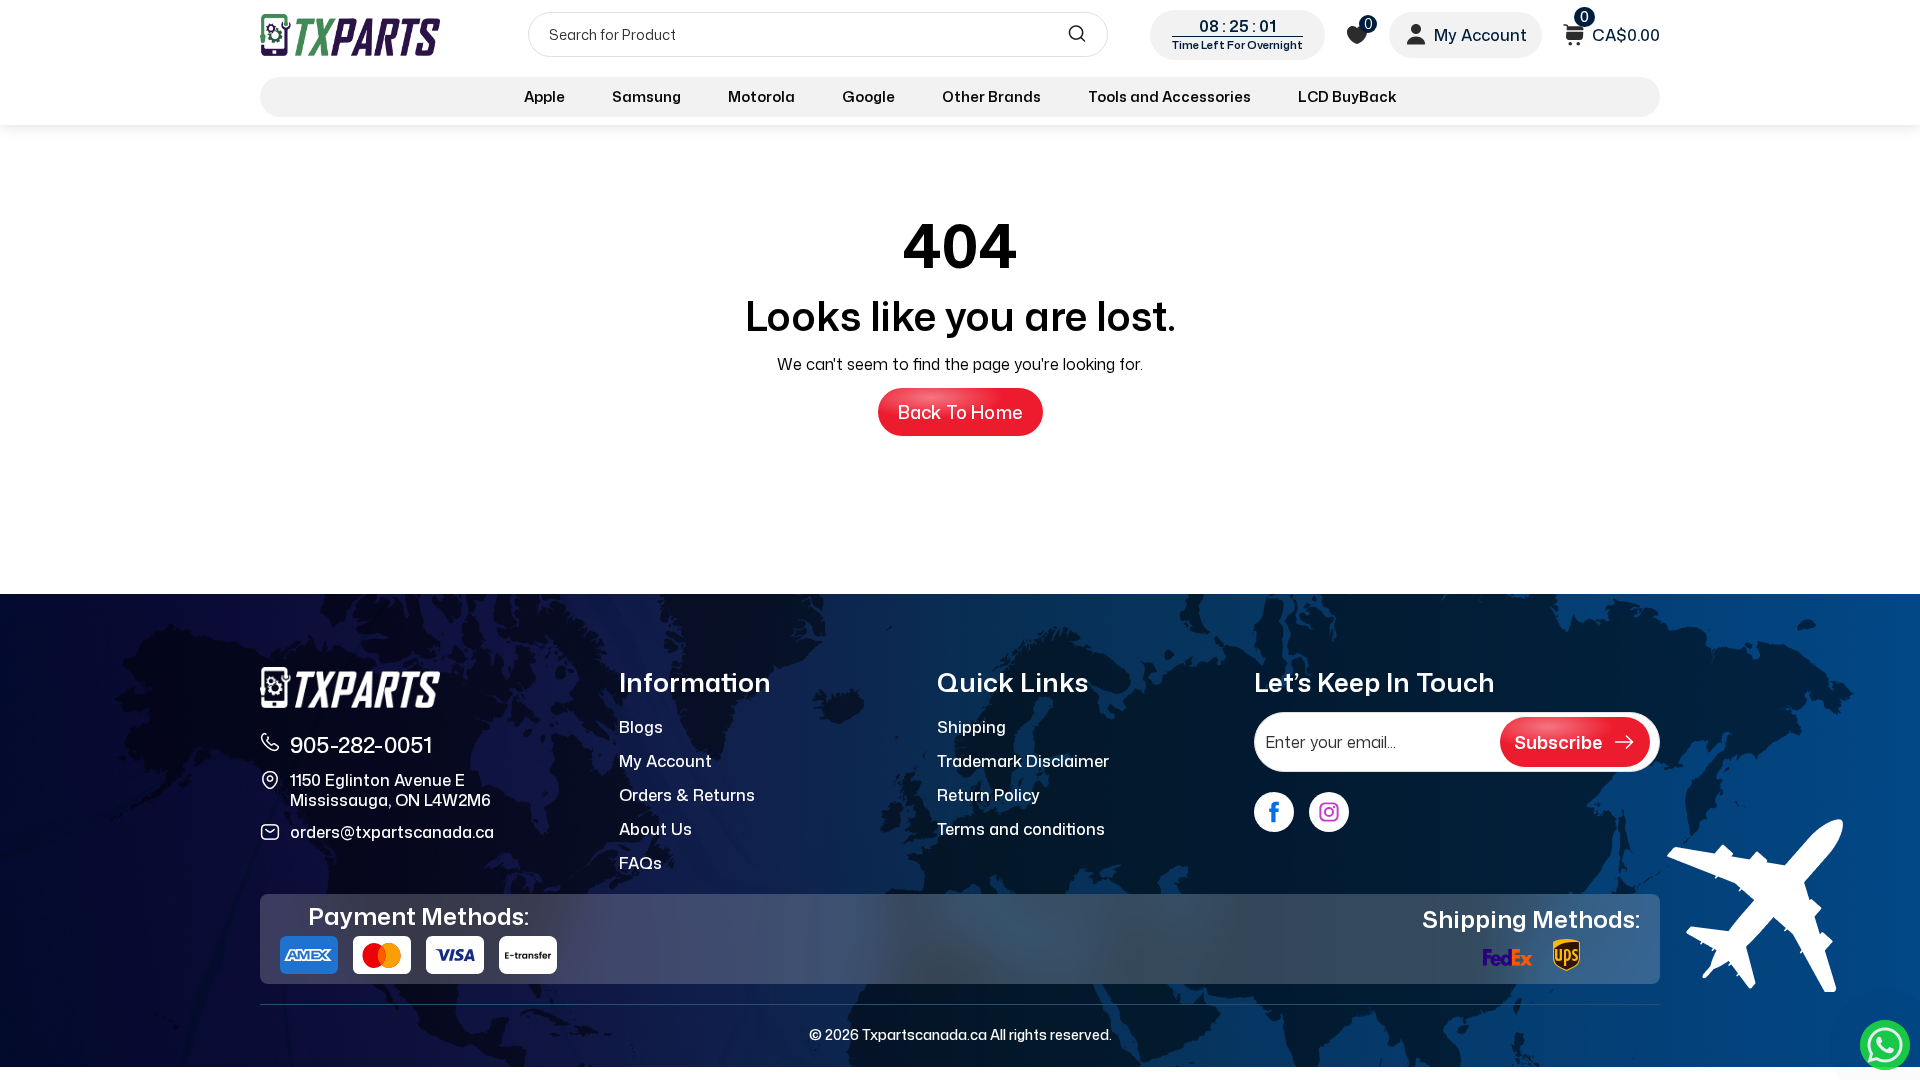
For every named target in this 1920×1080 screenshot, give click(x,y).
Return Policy (988, 795)
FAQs (640, 863)
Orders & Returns (687, 795)
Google (868, 96)
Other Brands (991, 96)
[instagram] (1329, 812)
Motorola (761, 96)
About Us (655, 829)
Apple (544, 96)
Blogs (641, 727)
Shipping (971, 727)
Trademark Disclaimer (1023, 761)
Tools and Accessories (1169, 96)
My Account (665, 761)
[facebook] (1274, 812)
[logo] (352, 34)
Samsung (646, 96)
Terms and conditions (1021, 829)
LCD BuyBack (1347, 96)
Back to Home (960, 412)
